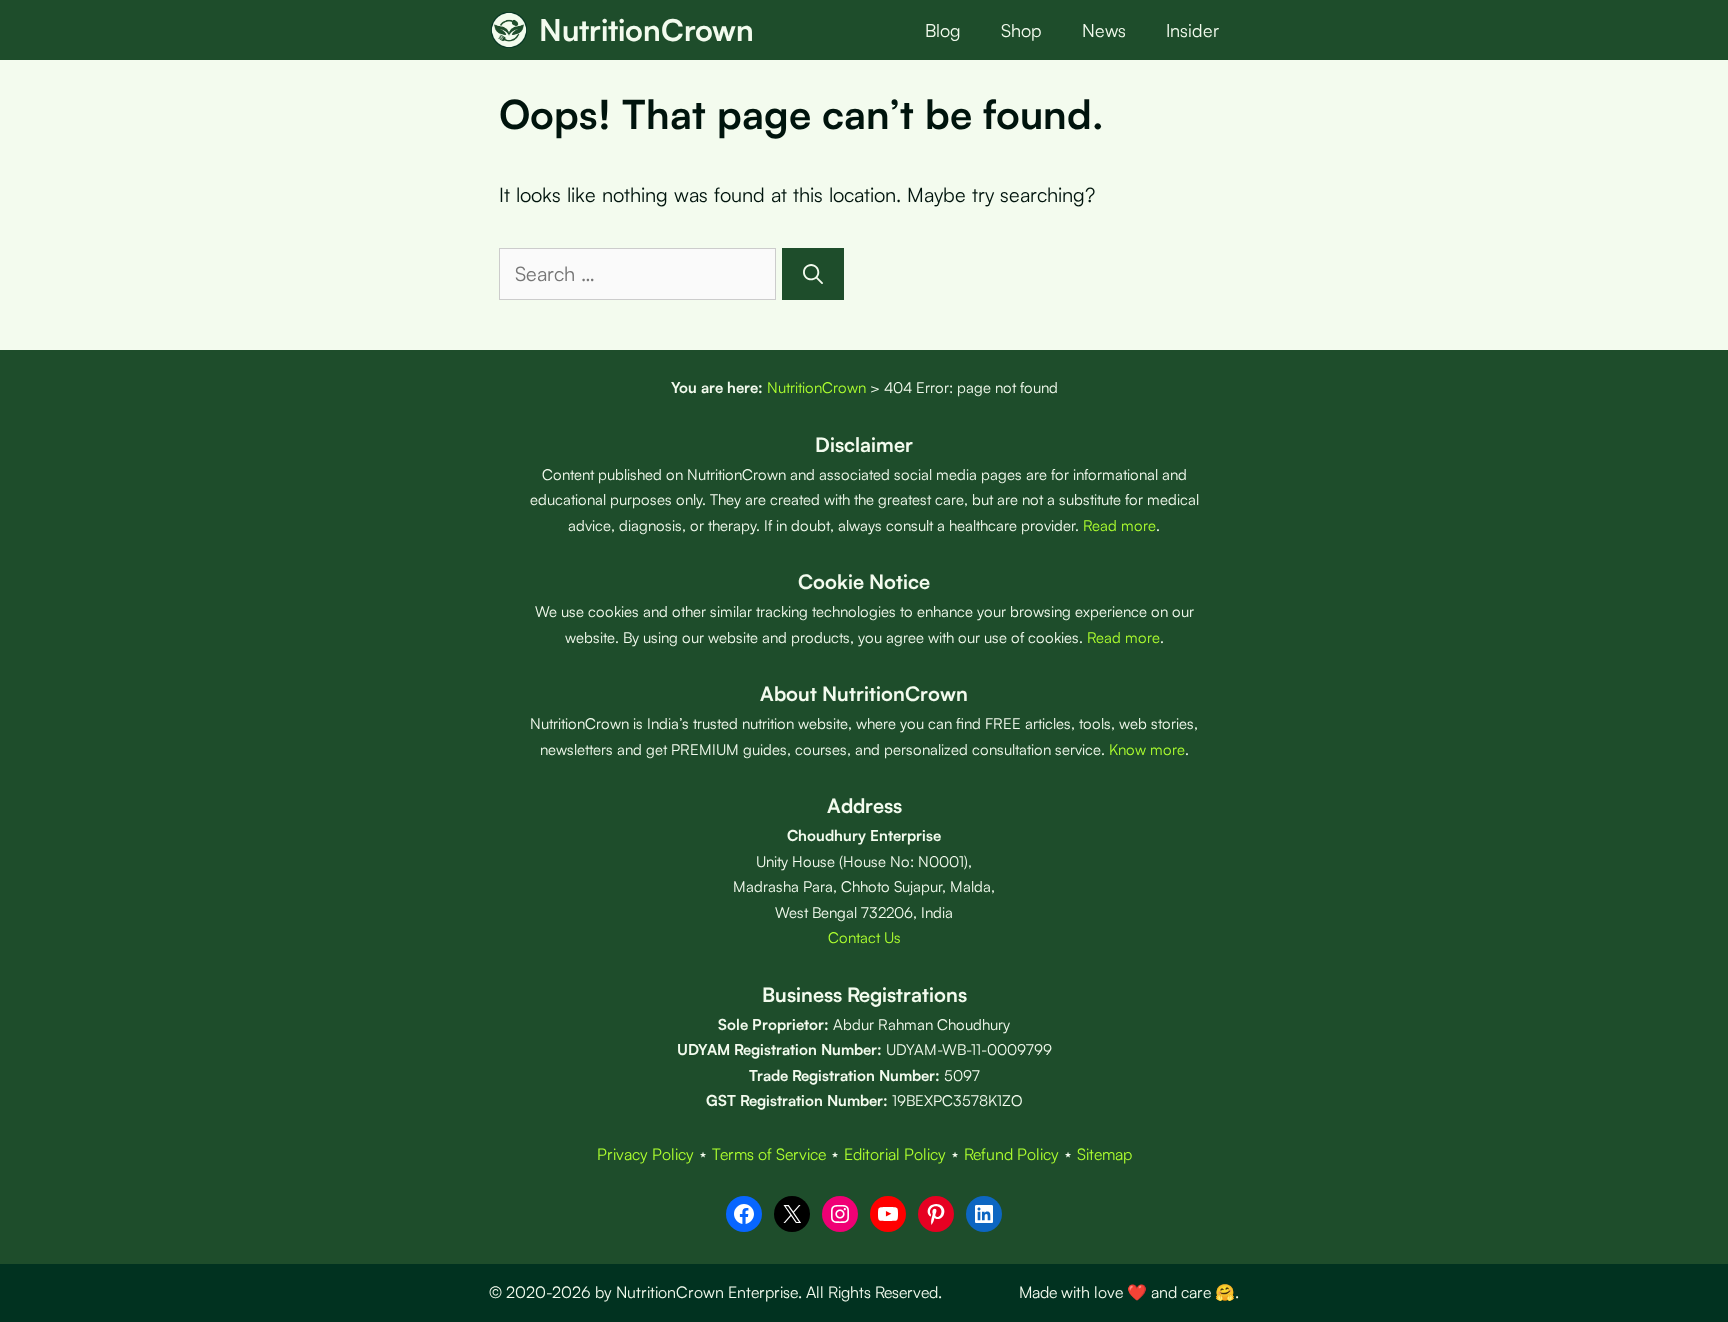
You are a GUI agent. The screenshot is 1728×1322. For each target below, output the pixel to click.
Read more (1119, 525)
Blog (943, 30)
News (1104, 30)
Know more (1147, 749)
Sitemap (1104, 1154)
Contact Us (864, 937)
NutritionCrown (646, 29)
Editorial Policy (895, 1154)
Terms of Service (769, 1154)
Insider (1192, 30)
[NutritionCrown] (509, 30)
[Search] (813, 274)
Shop (1021, 30)
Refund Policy (1011, 1154)
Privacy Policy (645, 1154)
